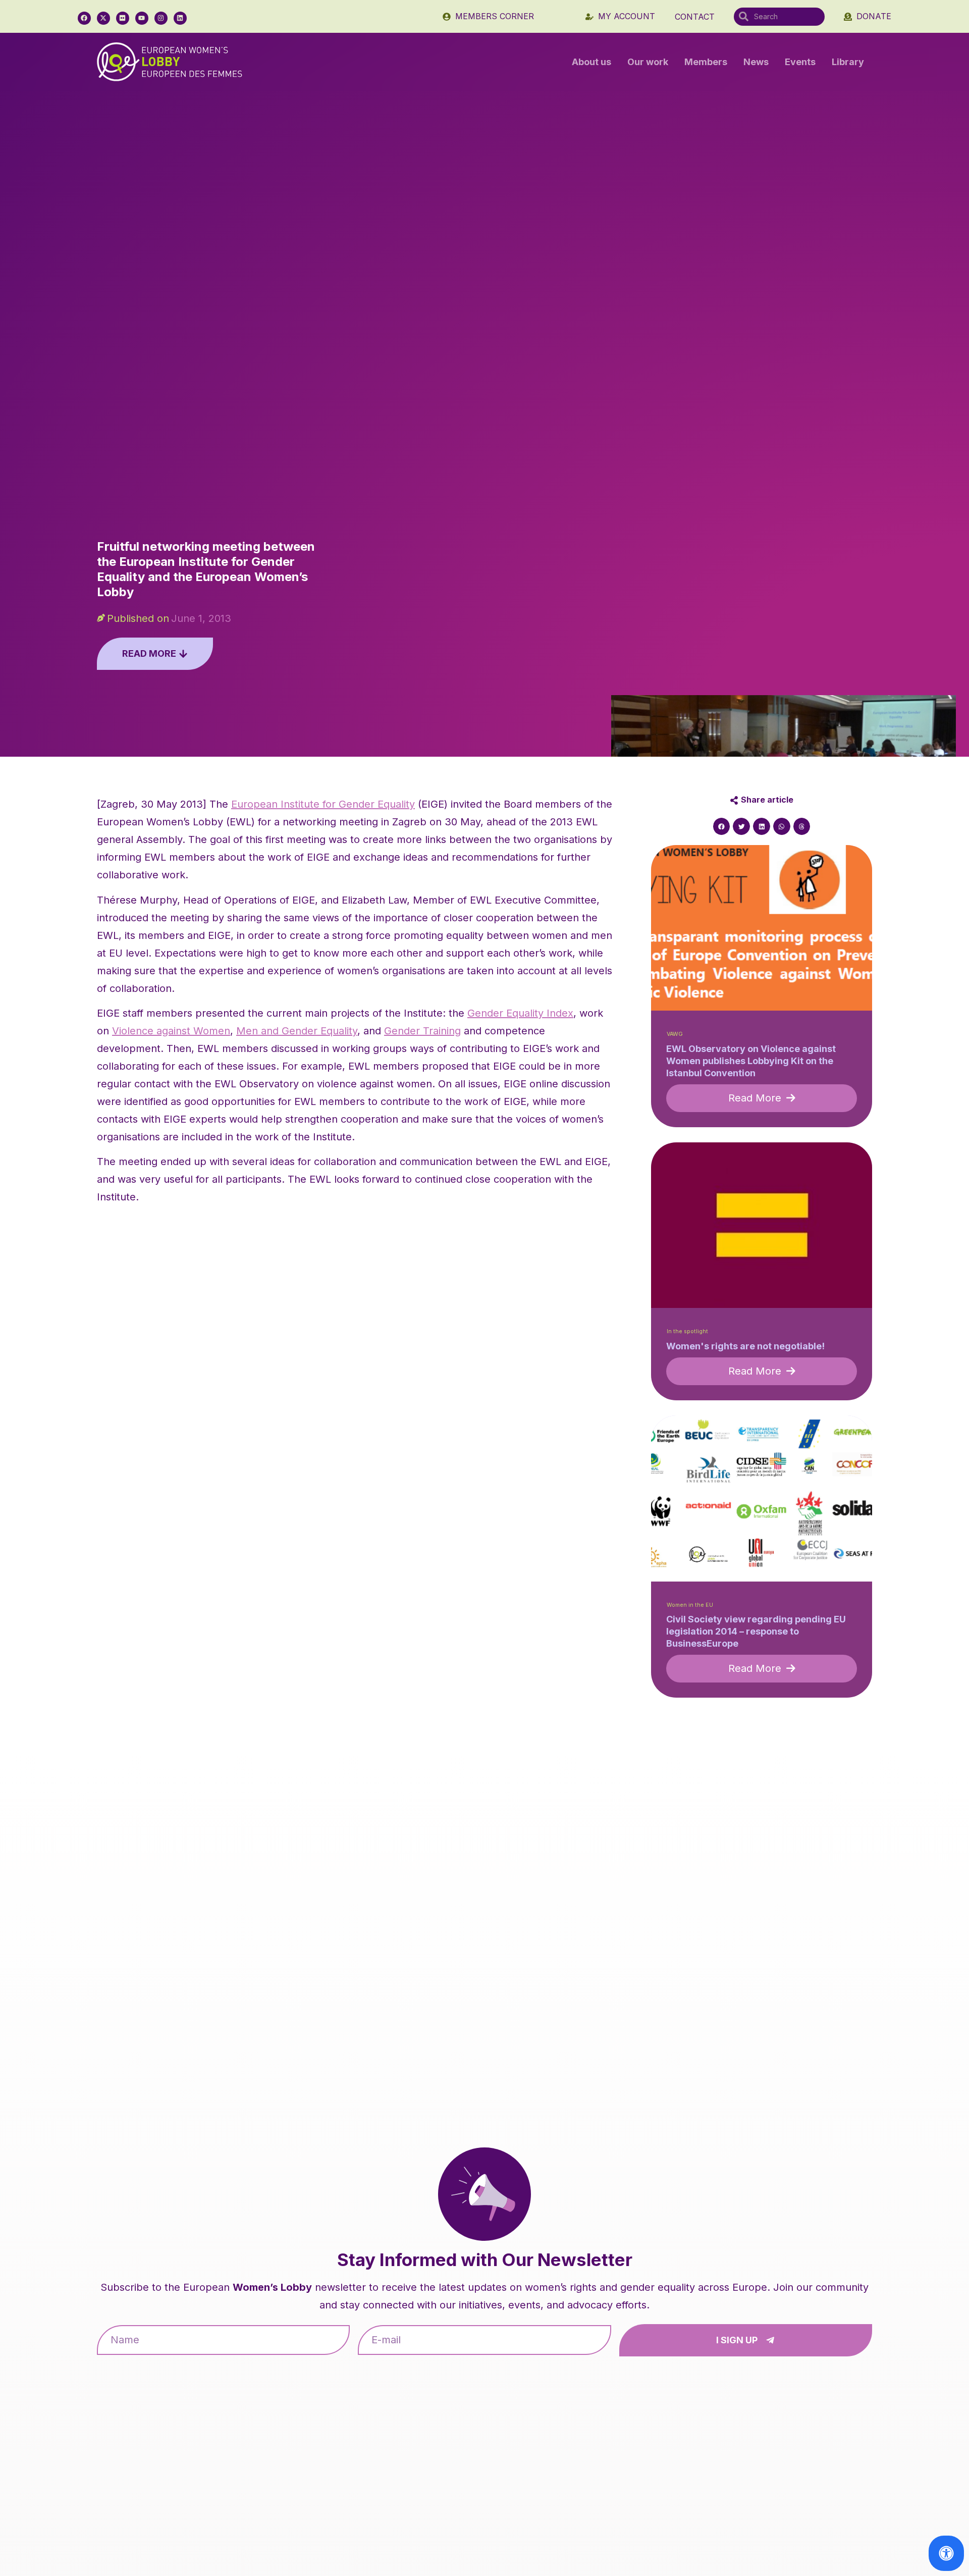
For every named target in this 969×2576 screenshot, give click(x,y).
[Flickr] (123, 18)
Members (706, 62)
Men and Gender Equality (297, 1031)
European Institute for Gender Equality (323, 804)
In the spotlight (687, 1331)
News (756, 62)
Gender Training (422, 1031)
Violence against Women (171, 1031)
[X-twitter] (103, 18)
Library (848, 62)
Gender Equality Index (520, 1013)
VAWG (675, 1034)
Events (800, 62)
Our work (648, 62)
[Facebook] (84, 18)
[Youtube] (142, 18)
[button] (722, 826)
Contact (695, 17)
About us (591, 62)
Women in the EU (690, 1605)
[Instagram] (161, 18)
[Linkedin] (180, 18)
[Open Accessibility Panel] (946, 2553)
